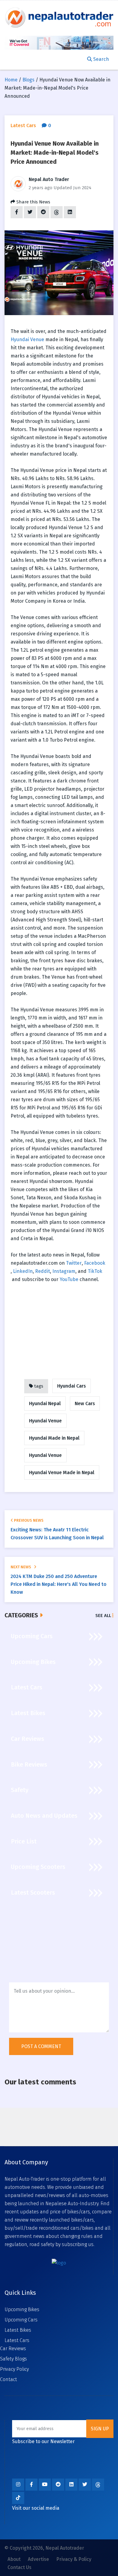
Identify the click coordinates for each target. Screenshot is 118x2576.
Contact (8, 2379)
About (14, 2559)
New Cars (85, 1403)
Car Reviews (13, 2349)
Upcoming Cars (21, 2320)
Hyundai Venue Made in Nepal (62, 1472)
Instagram (64, 1271)
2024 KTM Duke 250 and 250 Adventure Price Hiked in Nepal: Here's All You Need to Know (59, 1584)
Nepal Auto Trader (49, 179)
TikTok (95, 1271)
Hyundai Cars (72, 1386)
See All (104, 1616)
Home (11, 80)
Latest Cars (17, 2340)
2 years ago (41, 188)
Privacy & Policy (74, 2559)
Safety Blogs (13, 2359)
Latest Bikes (18, 2330)
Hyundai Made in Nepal (54, 1438)
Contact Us (20, 2567)
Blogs (28, 80)
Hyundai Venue (27, 339)
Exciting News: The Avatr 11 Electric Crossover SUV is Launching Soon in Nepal (57, 1534)
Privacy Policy (14, 2369)
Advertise (38, 2559)
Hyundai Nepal (45, 1403)
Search (100, 59)
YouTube (69, 1279)
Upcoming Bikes (22, 2309)
